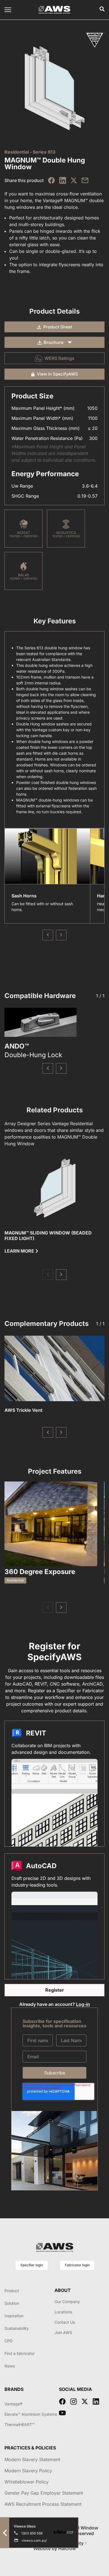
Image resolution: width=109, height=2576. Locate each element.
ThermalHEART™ (20, 2424)
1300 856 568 (32, 2533)
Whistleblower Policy (27, 2482)
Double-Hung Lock (33, 1055)
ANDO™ (17, 1046)
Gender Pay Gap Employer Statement (44, 2493)
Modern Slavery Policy (28, 2471)
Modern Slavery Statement (32, 2459)
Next (61, 935)
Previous (48, 935)
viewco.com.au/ (34, 2540)
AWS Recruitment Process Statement (43, 2504)
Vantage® (13, 2404)
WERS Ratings (59, 358)
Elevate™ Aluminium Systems (31, 2414)
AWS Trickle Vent (23, 1410)
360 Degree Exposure (40, 1572)
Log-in (83, 2004)
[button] (48, 1068)
